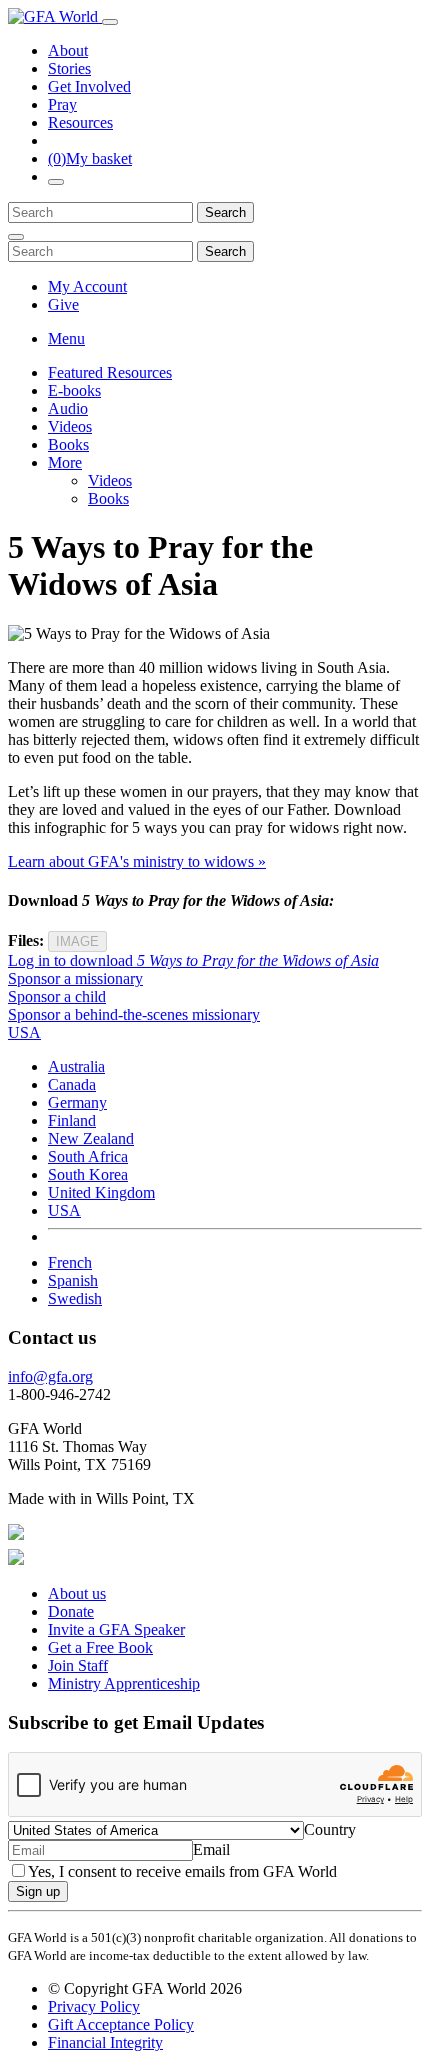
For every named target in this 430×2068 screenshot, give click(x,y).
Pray (62, 104)
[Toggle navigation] (110, 22)
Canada (72, 1084)
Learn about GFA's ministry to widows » (137, 861)
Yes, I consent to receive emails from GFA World (182, 1871)
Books (68, 444)
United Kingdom (101, 1192)
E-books (74, 390)
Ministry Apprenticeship (124, 1683)
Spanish (73, 1280)
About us (77, 1593)
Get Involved (89, 86)
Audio (68, 408)
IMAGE (77, 941)
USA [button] (24, 1032)
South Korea (88, 1174)
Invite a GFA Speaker (116, 1629)
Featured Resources (110, 372)
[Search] (56, 182)
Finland (72, 1120)
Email (211, 1849)
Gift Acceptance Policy (121, 2024)
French (70, 1262)
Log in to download (193, 960)
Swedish (75, 1298)
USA (64, 1210)
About (68, 50)
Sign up (38, 1891)
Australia (76, 1066)
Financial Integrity (105, 2042)
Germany (77, 1102)
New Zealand (91, 1138)
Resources (80, 122)
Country (330, 1829)
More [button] (65, 462)
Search (225, 212)
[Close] (16, 237)
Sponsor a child (57, 996)
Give (63, 304)
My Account (87, 286)
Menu (66, 338)
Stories (69, 68)
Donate (71, 1611)
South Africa (88, 1156)
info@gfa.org (50, 1376)
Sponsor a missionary (75, 978)
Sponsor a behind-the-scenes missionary (134, 1014)
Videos (70, 426)
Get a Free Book (100, 1647)
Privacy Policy (94, 2006)
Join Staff (78, 1665)
